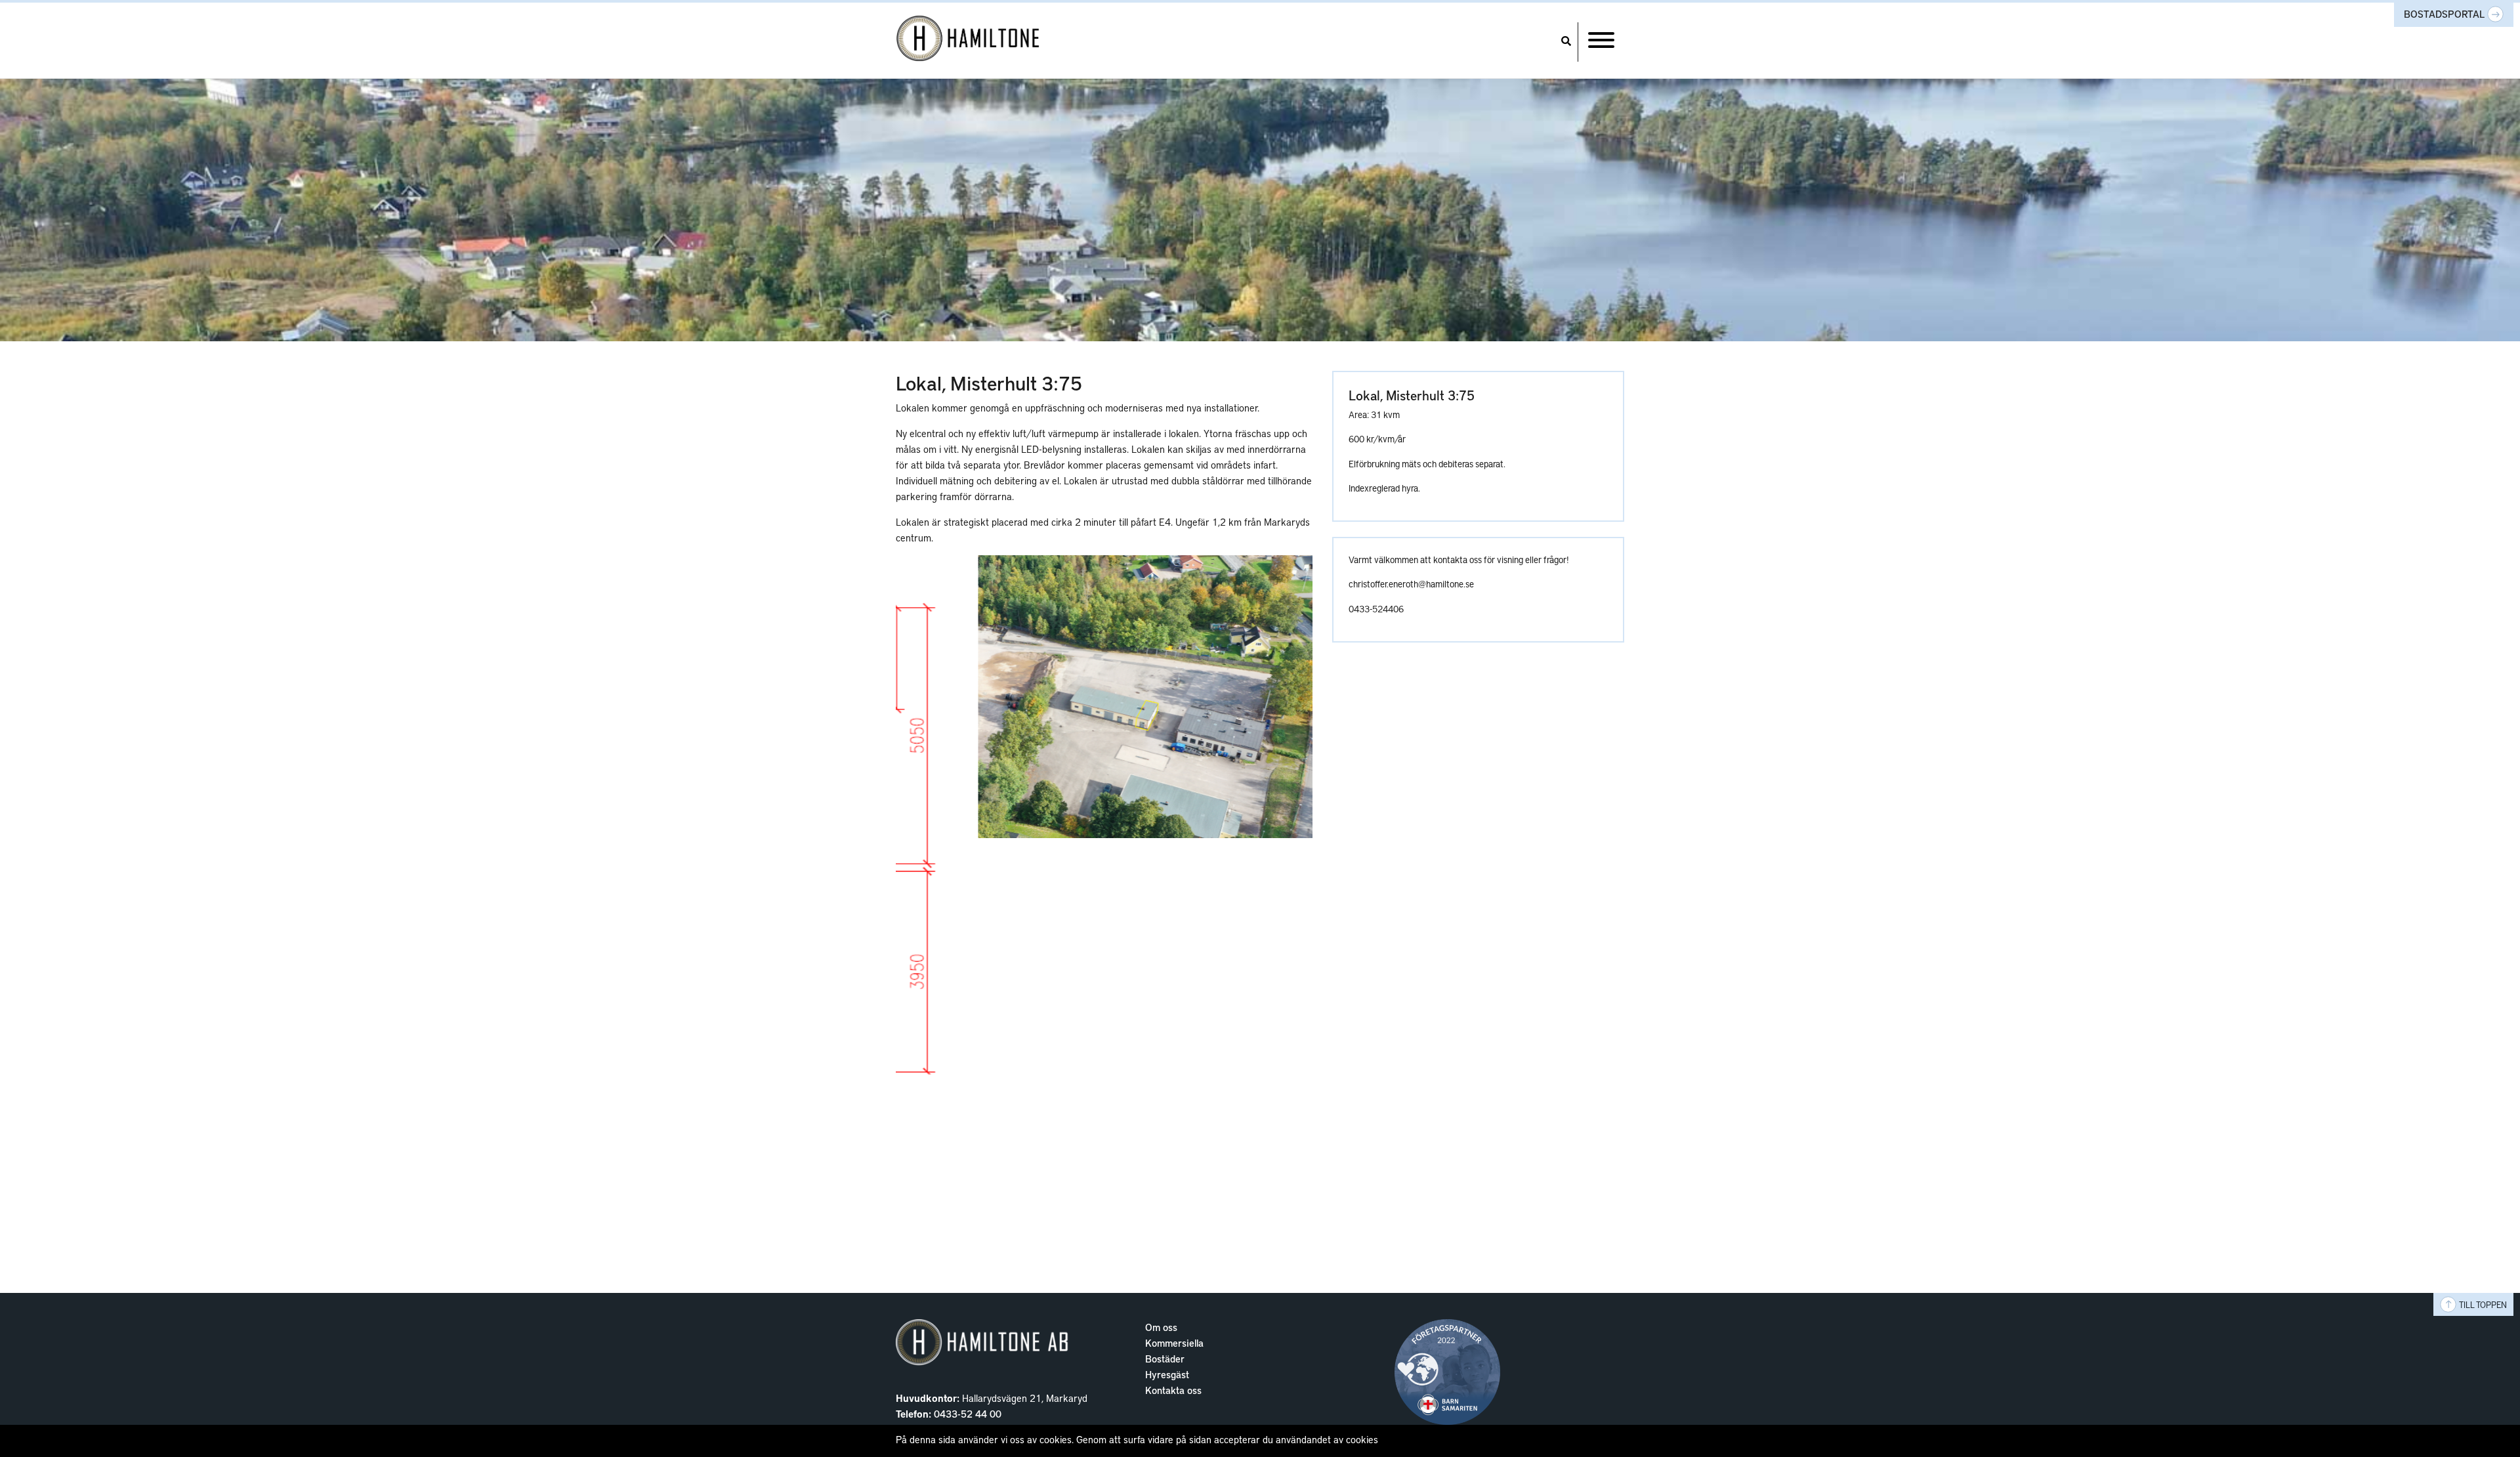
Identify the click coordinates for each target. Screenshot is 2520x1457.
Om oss (1161, 1327)
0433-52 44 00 (968, 1414)
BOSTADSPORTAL (2446, 14)
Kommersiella (1174, 1343)
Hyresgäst (1167, 1374)
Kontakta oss (1173, 1390)
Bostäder (1165, 1359)
